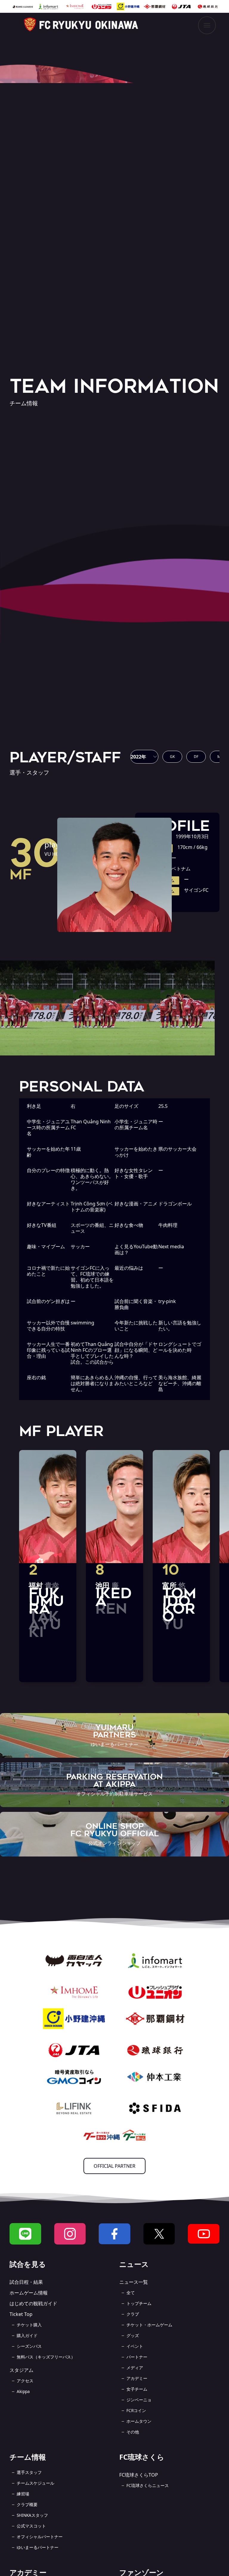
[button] (144, 757)
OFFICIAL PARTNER (114, 2166)
